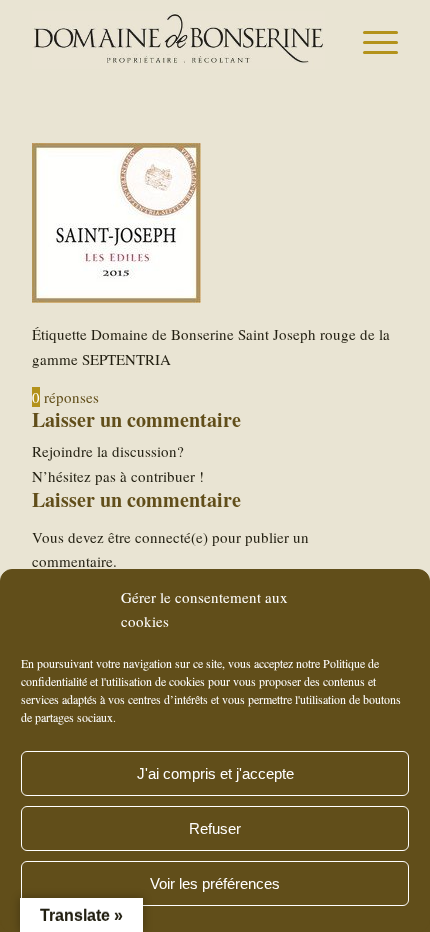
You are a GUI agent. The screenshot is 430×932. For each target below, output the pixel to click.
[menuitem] (370, 40)
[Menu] (370, 40)
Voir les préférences (215, 883)
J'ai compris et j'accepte (215, 773)
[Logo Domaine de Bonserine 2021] (178, 40)
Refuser (215, 828)
